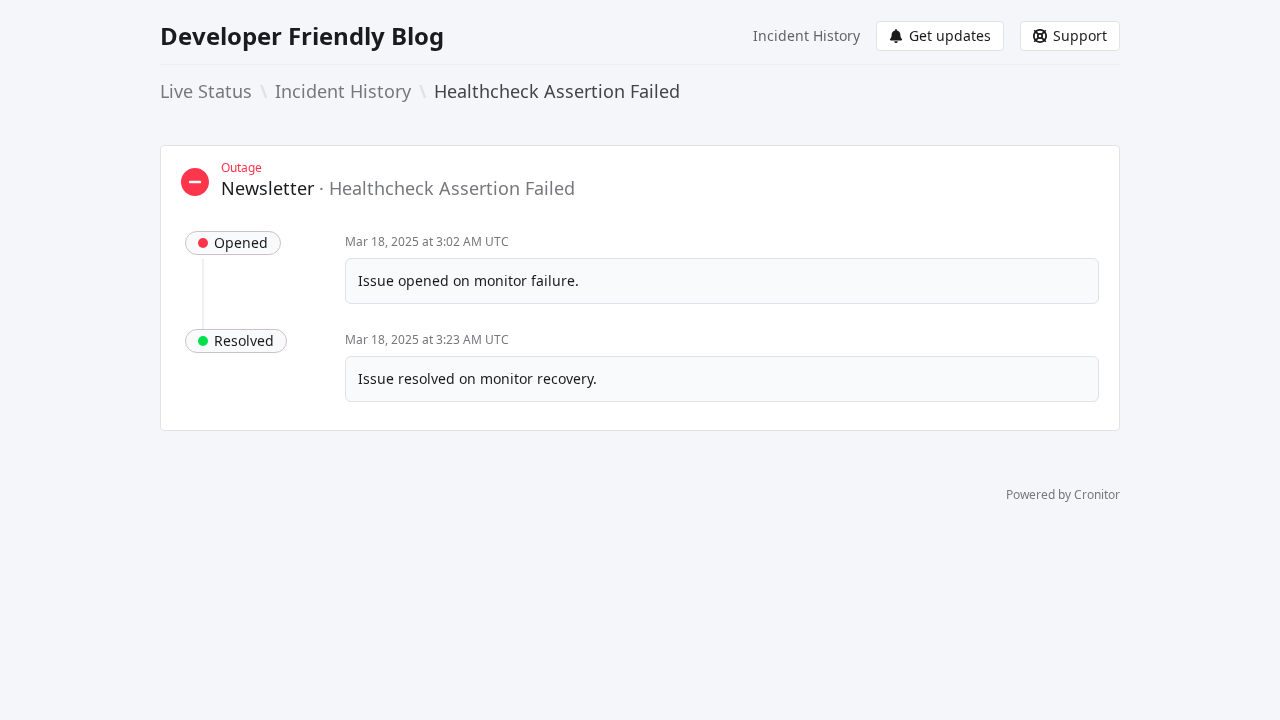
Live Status (206, 91)
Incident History (806, 35)
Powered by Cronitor (1063, 495)
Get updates (950, 35)
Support (1080, 35)
